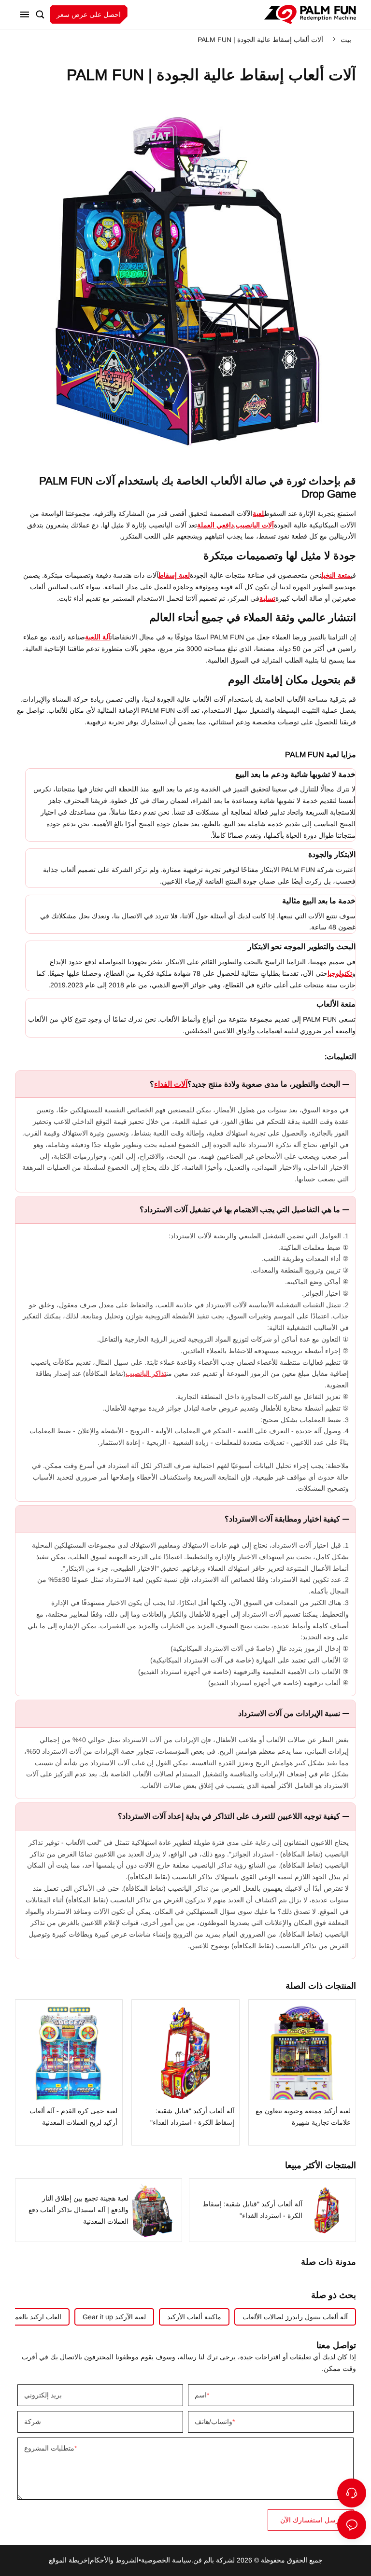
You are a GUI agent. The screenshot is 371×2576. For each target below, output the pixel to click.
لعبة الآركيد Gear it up (114, 2317)
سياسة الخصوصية (166, 2560)
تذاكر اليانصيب (146, 1373)
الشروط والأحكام (114, 2560)
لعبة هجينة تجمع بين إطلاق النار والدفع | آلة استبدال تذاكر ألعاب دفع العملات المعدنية (99, 2210)
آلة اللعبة (98, 637)
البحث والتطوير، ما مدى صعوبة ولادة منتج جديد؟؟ (245, 1084)
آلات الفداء (171, 1084)
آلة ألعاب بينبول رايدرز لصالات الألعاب (295, 2317)
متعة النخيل (336, 575)
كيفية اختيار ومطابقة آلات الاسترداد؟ (282, 1519)
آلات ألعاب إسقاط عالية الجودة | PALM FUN (260, 40)
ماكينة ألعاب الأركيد (194, 2317)
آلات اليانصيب (255, 525)
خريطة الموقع (68, 2560)
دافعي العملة (215, 525)
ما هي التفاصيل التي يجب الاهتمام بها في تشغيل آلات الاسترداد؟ (240, 1210)
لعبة (258, 513)
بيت (346, 40)
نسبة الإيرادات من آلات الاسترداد (289, 1713)
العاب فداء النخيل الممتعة (310, 14)
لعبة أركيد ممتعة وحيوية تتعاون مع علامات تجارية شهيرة (302, 2072)
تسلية (267, 598)
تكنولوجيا (340, 973)
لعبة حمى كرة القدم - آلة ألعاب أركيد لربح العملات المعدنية (69, 2072)
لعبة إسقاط (174, 575)
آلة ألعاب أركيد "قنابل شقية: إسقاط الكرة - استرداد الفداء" (185, 2072)
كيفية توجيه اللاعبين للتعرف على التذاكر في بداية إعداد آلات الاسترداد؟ (229, 1816)
